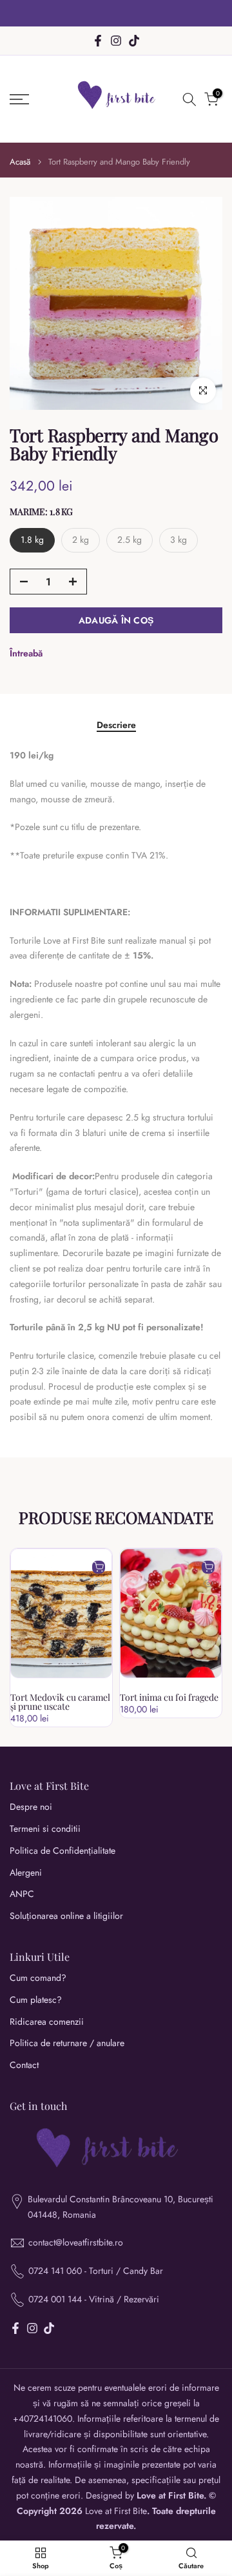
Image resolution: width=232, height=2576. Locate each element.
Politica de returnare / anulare (67, 2043)
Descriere (116, 725)
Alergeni (26, 1873)
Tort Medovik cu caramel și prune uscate (60, 1702)
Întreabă (26, 653)
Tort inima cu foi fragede (169, 1697)
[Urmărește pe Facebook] (98, 41)
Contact (24, 2065)
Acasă (20, 162)
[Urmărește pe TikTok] (134, 41)
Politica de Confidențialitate (63, 1851)
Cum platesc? (36, 2000)
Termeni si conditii (45, 1829)
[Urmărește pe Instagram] (116, 41)
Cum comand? (38, 1978)
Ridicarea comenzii (47, 2022)
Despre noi (31, 1807)
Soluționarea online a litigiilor (66, 1916)
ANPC (22, 1894)
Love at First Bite (116, 2511)
